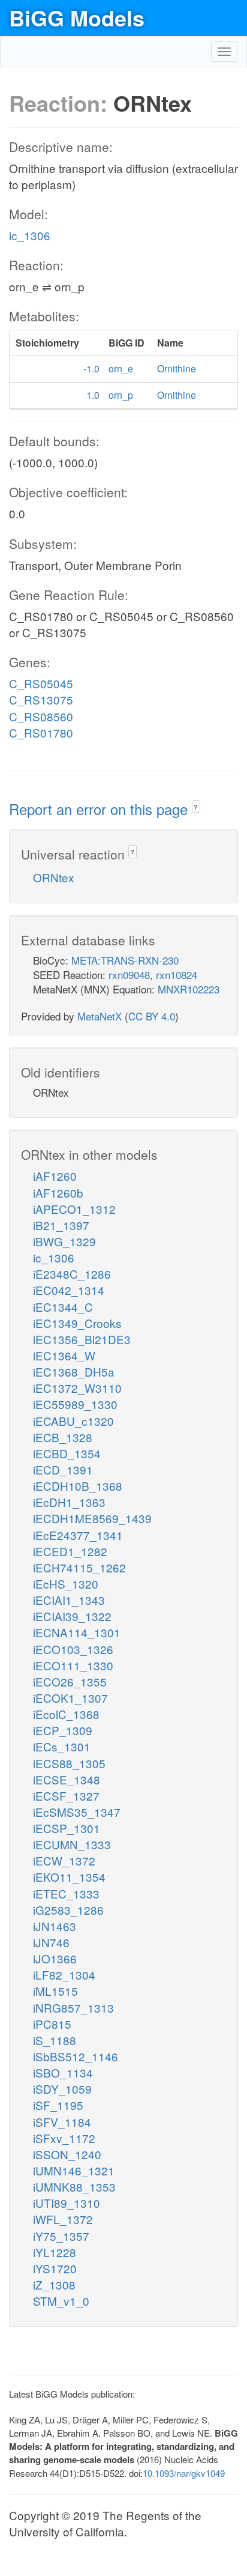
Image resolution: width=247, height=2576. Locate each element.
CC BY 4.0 (152, 1016)
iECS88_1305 (69, 1763)
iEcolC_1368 (66, 1714)
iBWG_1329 (64, 1241)
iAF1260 (55, 1176)
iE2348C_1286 (72, 1274)
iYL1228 (55, 2252)
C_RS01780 (41, 732)
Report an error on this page (100, 809)
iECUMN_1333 (72, 1844)
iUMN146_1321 (74, 2170)
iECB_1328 (63, 1437)
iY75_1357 (61, 2236)
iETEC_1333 (66, 1893)
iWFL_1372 (63, 2219)
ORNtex (54, 877)
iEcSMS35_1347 (77, 1812)
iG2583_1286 (68, 1910)
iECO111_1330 (73, 1665)
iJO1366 (55, 1958)
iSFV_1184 (62, 2122)
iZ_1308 (54, 2284)
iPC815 (52, 2024)
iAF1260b (58, 1193)
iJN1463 (55, 1926)
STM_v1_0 (61, 2301)
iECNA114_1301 (77, 1632)
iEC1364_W (64, 1355)
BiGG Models (77, 17)
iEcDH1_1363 (69, 1502)
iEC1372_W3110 (77, 1388)
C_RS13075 (41, 699)
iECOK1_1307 (70, 1698)
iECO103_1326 (73, 1649)
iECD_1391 (63, 1469)
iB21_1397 (61, 1225)
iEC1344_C (63, 1307)
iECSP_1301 (67, 1828)
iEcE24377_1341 (78, 1535)
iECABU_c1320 (73, 1421)
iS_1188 (55, 2040)
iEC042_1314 (69, 1290)
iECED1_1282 (70, 1551)
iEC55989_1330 (75, 1404)
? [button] (196, 807)
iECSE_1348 (67, 1779)
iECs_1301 (62, 1746)
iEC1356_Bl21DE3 (82, 1339)
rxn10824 (177, 974)
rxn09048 (129, 974)
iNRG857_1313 (73, 2008)
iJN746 (51, 1942)
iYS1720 (55, 2268)
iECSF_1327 (66, 1796)
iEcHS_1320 (66, 1583)
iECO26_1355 (70, 1681)
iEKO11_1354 (69, 1877)
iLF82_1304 (64, 1974)
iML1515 (55, 1991)
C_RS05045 (41, 683)
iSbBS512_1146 (76, 2056)
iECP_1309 (63, 1730)
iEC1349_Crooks (77, 1323)
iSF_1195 (58, 2105)
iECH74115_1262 (79, 1567)
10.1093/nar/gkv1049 (184, 2473)
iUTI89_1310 (67, 2203)
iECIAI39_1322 (72, 1616)
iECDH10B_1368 (78, 1486)
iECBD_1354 (67, 1453)
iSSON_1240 (67, 2154)
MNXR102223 (189, 989)
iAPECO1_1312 (74, 1209)
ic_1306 (30, 235)
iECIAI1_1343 (69, 1600)
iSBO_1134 (63, 2072)
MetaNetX (100, 1016)
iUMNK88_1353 (74, 2187)
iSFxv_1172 (64, 2138)
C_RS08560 (41, 716)
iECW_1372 (64, 1860)
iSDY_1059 (62, 2089)
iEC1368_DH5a (74, 1371)
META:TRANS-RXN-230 (125, 960)
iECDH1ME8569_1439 (92, 1518)
